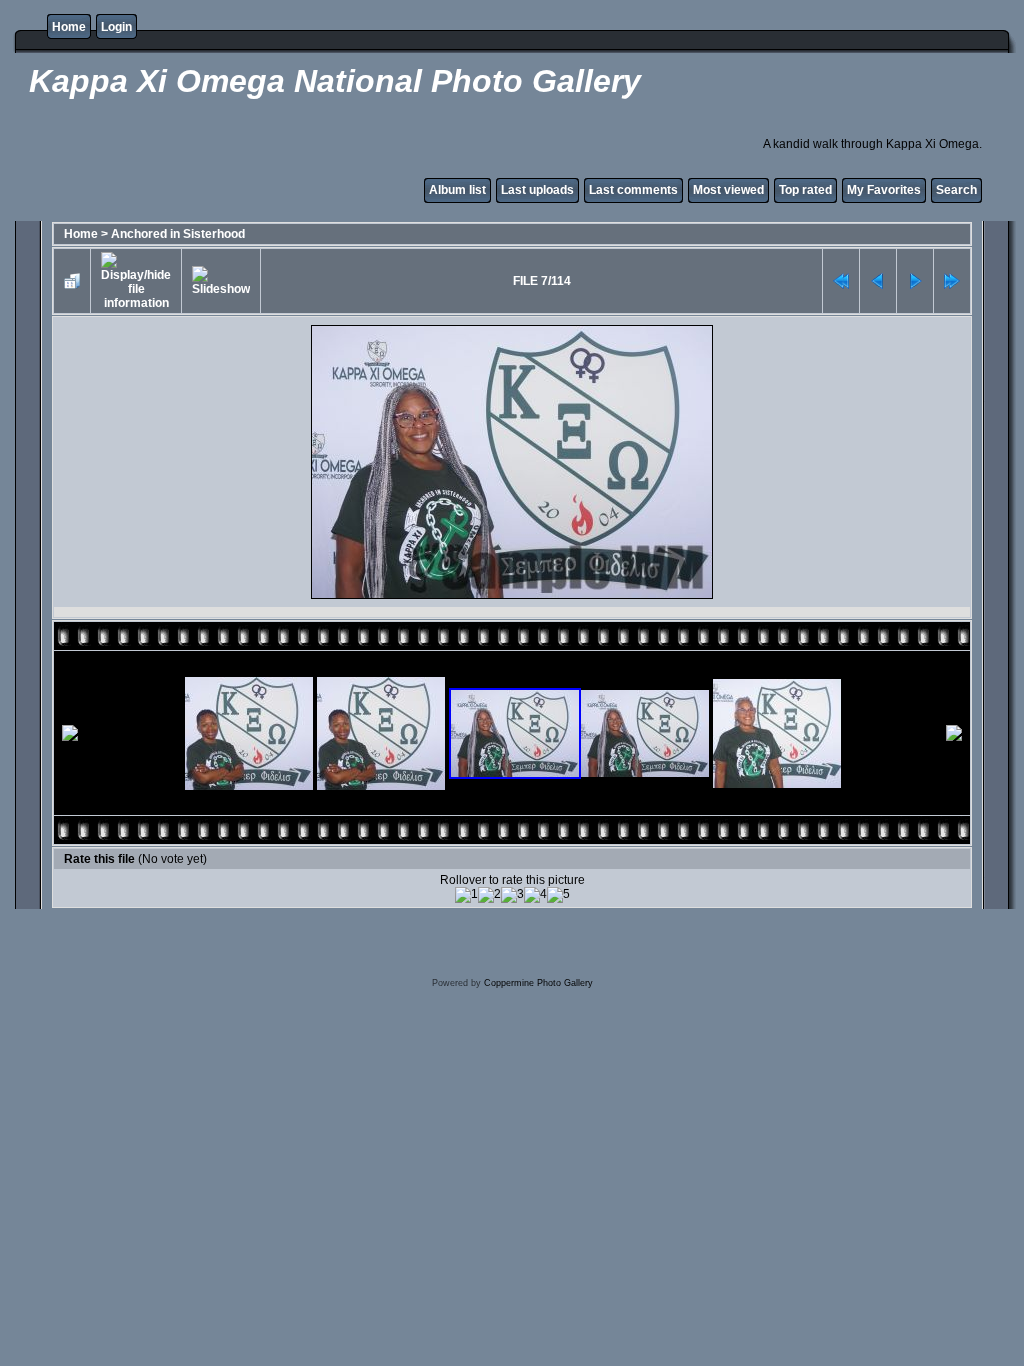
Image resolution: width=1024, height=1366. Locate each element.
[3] (512, 895)
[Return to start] (841, 281)
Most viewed (728, 190)
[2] (489, 895)
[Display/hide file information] (136, 281)
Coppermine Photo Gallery (538, 983)
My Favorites (884, 190)
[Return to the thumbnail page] (72, 281)
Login (116, 27)
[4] (535, 895)
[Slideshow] (221, 281)
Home (69, 27)
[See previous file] (878, 281)
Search (956, 190)
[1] (466, 895)
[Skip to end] (952, 281)
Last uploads (537, 190)
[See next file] (915, 281)
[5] (558, 895)
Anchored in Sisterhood (178, 234)
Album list (457, 190)
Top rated (805, 190)
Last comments (633, 190)
